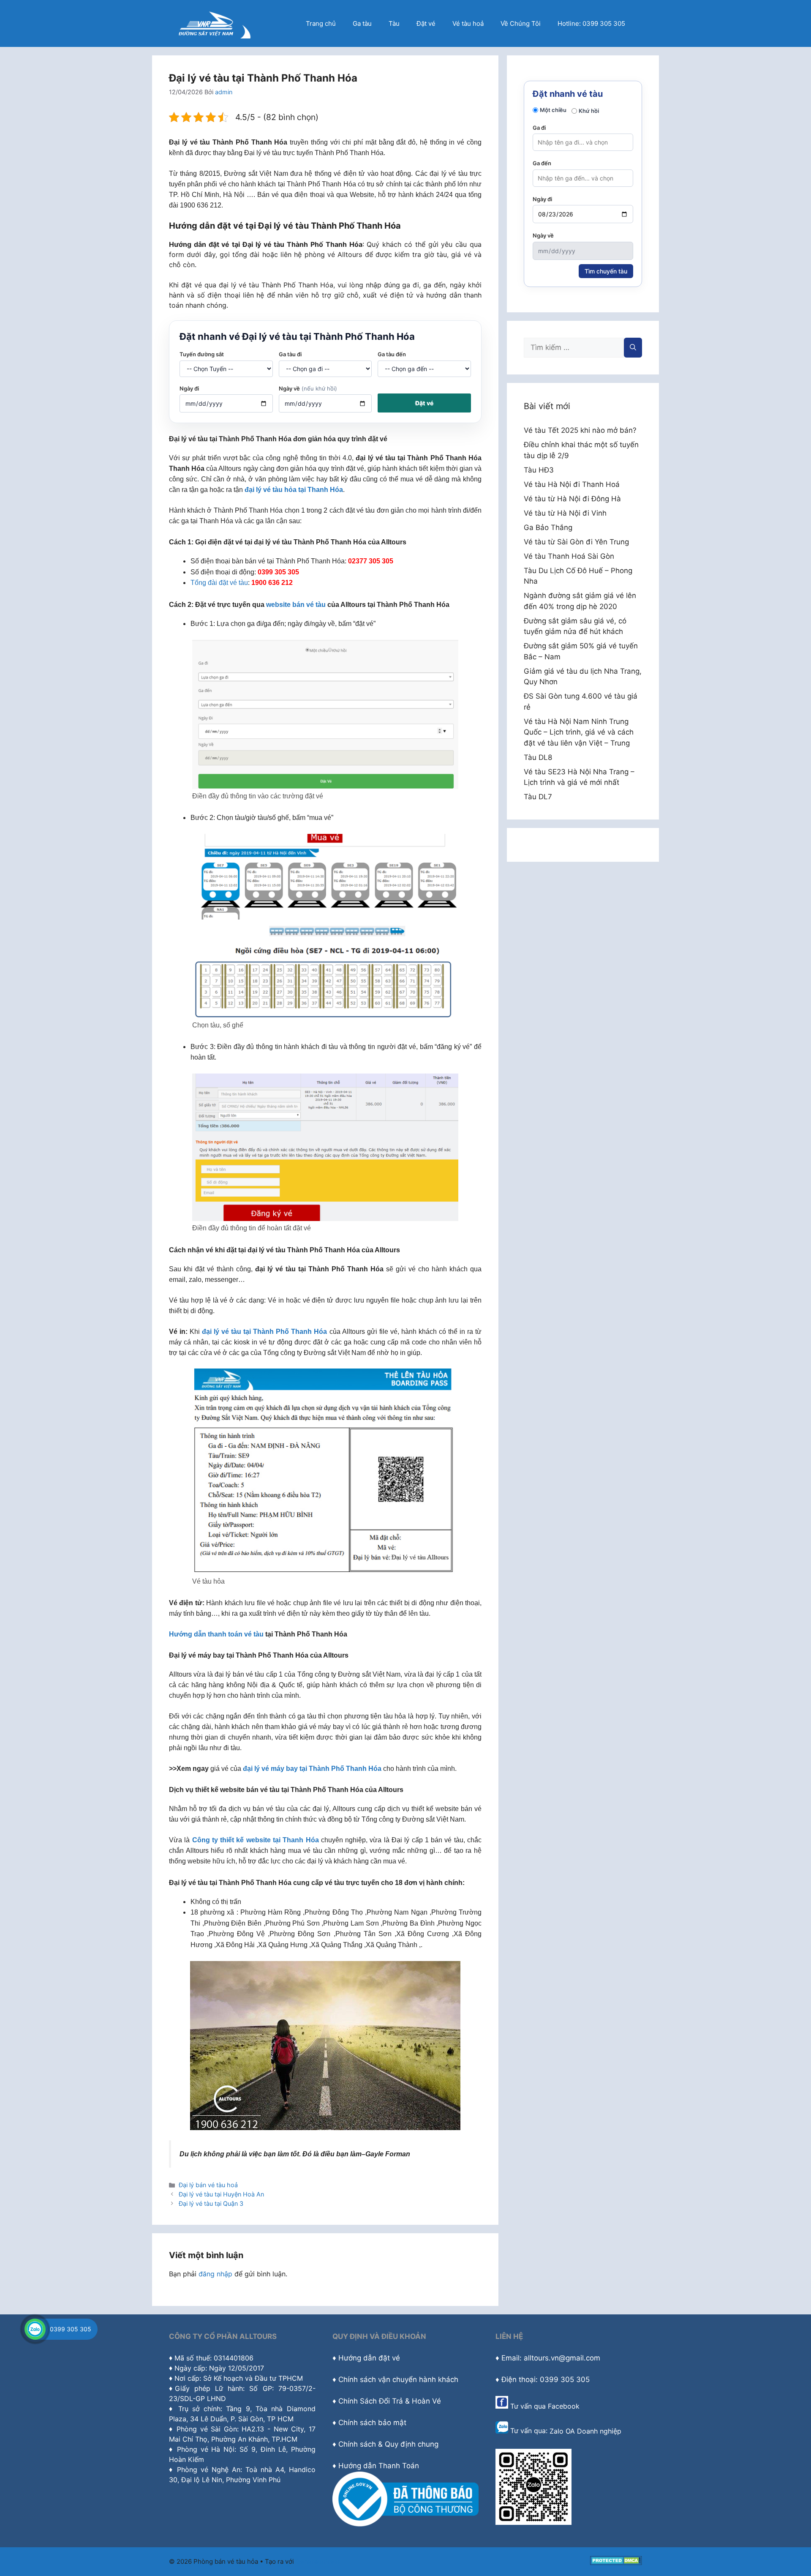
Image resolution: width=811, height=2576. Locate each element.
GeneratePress (318, 2561)
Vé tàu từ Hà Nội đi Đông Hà (572, 499)
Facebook (564, 2406)
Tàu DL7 (538, 797)
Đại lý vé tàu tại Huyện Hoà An (221, 2194)
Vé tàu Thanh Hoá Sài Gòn (569, 556)
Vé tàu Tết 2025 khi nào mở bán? (580, 430)
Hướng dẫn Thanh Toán (379, 2466)
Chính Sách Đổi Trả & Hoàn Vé (390, 2401)
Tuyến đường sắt (202, 354)
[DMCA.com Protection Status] (616, 2563)
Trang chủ (321, 23)
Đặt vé (426, 23)
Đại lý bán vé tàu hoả (208, 2185)
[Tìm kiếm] (633, 348)
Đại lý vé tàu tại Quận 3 (211, 2203)
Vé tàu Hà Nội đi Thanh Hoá (572, 484)
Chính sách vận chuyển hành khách (398, 2379)
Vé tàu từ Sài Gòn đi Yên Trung (576, 542)
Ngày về (308, 388)
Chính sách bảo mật (372, 2423)
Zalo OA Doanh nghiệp (585, 2431)
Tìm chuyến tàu (606, 271)
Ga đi (539, 128)
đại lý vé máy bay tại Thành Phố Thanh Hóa (312, 1769)
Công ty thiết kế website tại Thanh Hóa (256, 1840)
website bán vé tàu (296, 605)
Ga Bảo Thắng (548, 527)
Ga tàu (362, 23)
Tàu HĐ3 (539, 470)
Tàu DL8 (538, 757)
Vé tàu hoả (468, 23)
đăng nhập (215, 2274)
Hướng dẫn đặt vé (369, 2358)
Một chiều (553, 110)
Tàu (394, 23)
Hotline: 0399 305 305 (591, 23)
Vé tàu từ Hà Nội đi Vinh (565, 513)
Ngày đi (189, 388)
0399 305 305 (71, 2329)
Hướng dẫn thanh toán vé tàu (216, 1634)
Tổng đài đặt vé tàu (219, 583)
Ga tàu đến (392, 354)
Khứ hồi (589, 111)
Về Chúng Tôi (521, 23)
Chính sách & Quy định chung (388, 2444)
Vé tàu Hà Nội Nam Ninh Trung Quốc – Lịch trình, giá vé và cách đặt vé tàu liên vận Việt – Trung (579, 732)
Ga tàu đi (290, 354)
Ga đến (542, 163)
